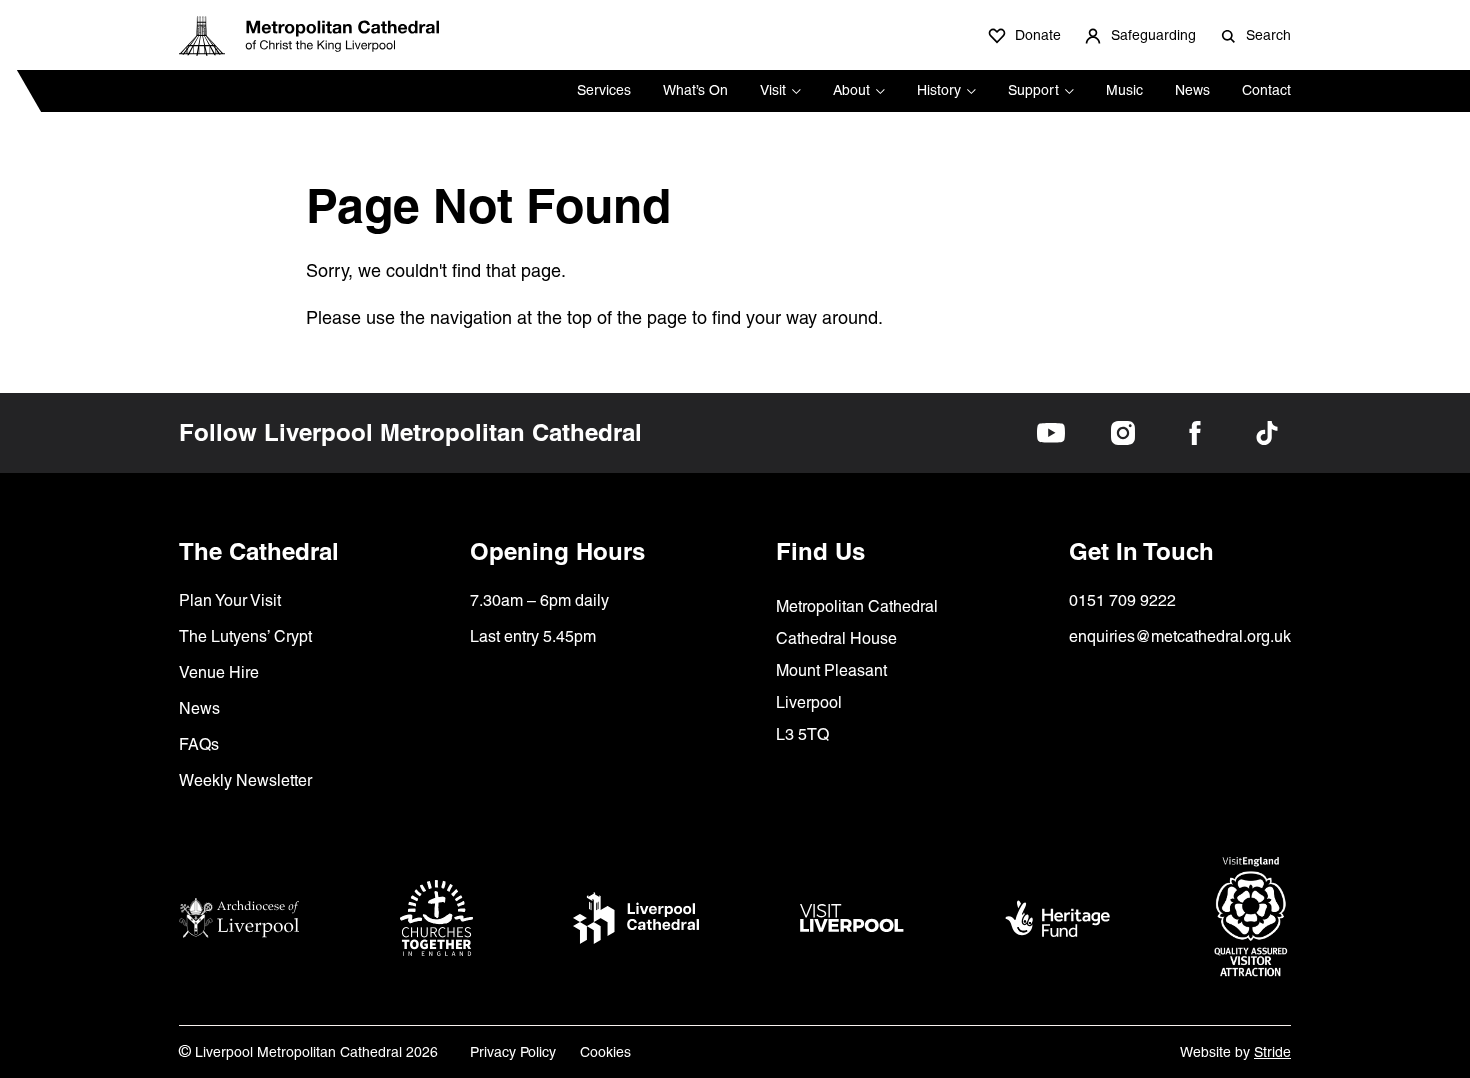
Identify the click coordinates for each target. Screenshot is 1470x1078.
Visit (773, 90)
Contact (1266, 90)
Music (1124, 90)
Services (604, 90)
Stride (1272, 1052)
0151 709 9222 (1122, 600)
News (1192, 90)
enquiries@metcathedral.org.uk (1180, 636)
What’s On (695, 90)
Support (1033, 90)
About (851, 90)
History (939, 90)
